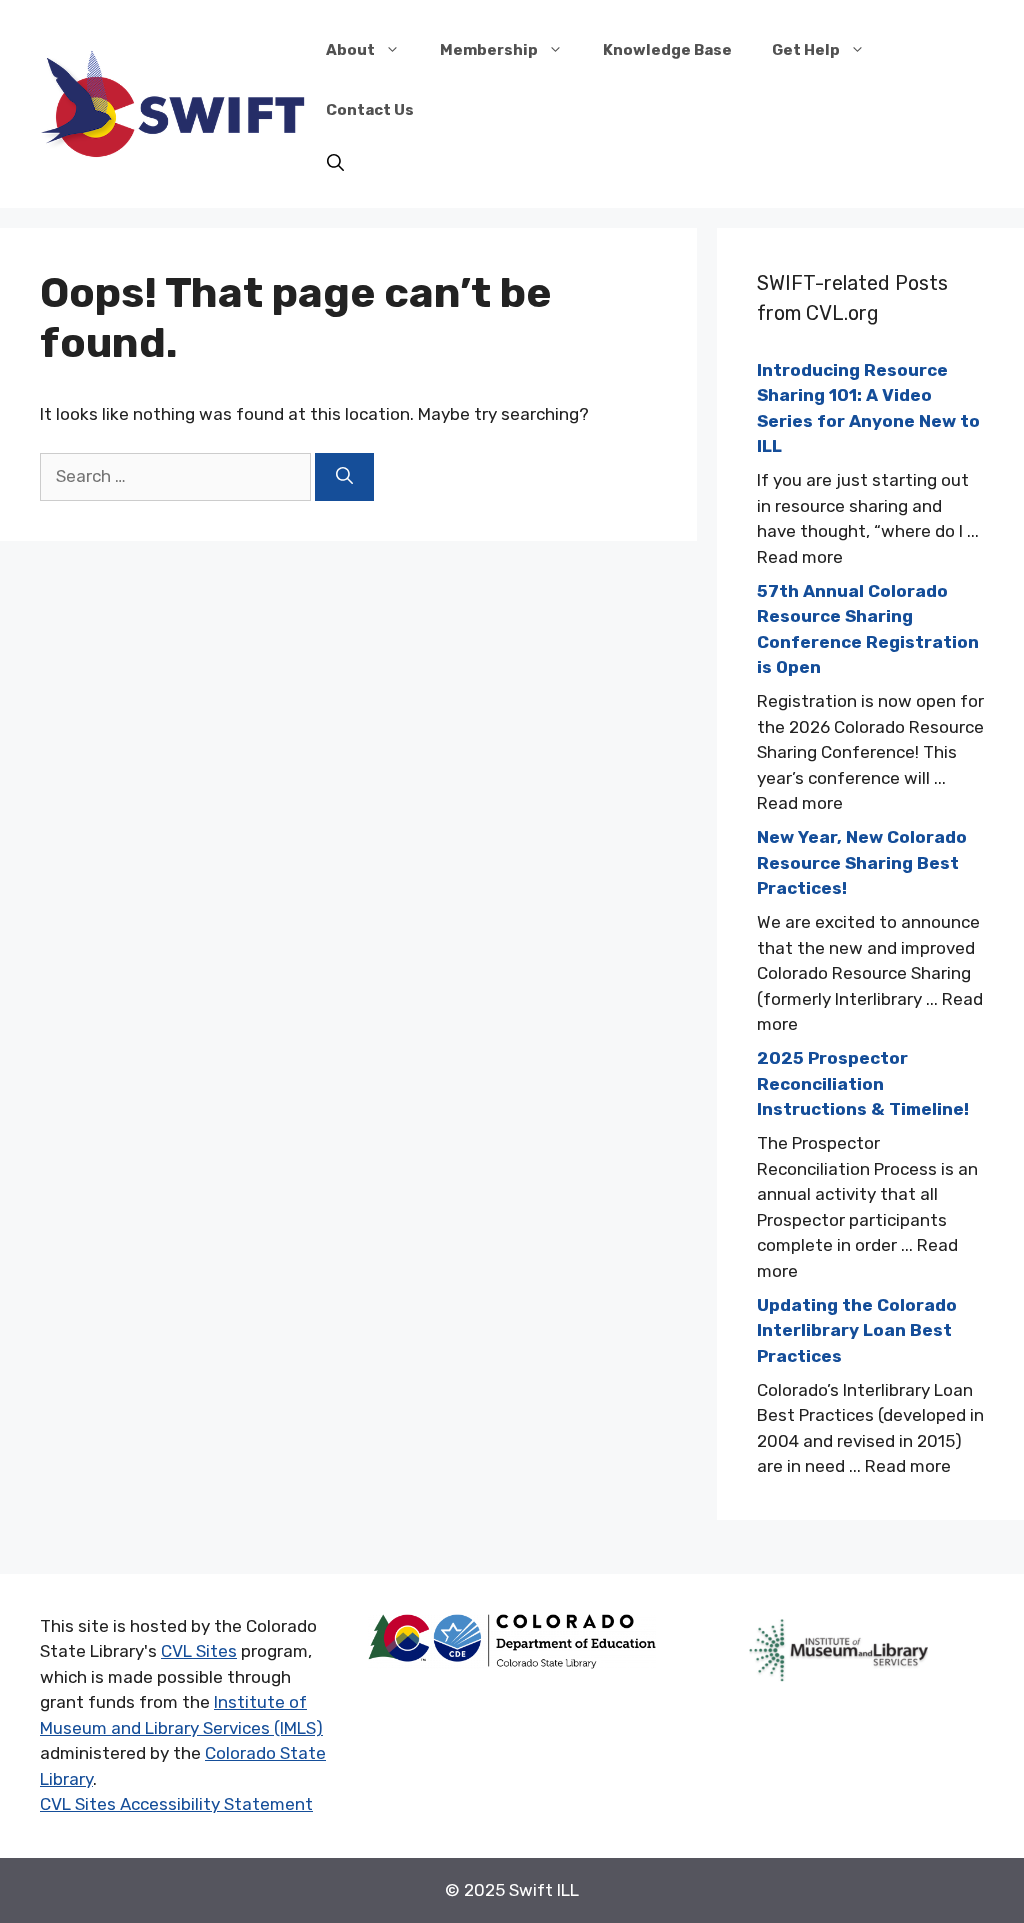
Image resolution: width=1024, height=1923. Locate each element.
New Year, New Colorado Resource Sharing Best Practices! (862, 862)
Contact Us (370, 110)
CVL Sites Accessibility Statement (176, 1804)
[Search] (344, 477)
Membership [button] (489, 50)
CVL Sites (199, 1651)
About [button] (350, 50)
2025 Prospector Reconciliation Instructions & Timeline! (863, 1083)
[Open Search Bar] (335, 164)
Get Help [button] (806, 50)
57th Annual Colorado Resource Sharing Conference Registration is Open (868, 629)
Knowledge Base (667, 50)
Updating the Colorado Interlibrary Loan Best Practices (857, 1330)
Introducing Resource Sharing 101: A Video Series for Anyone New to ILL (868, 408)
